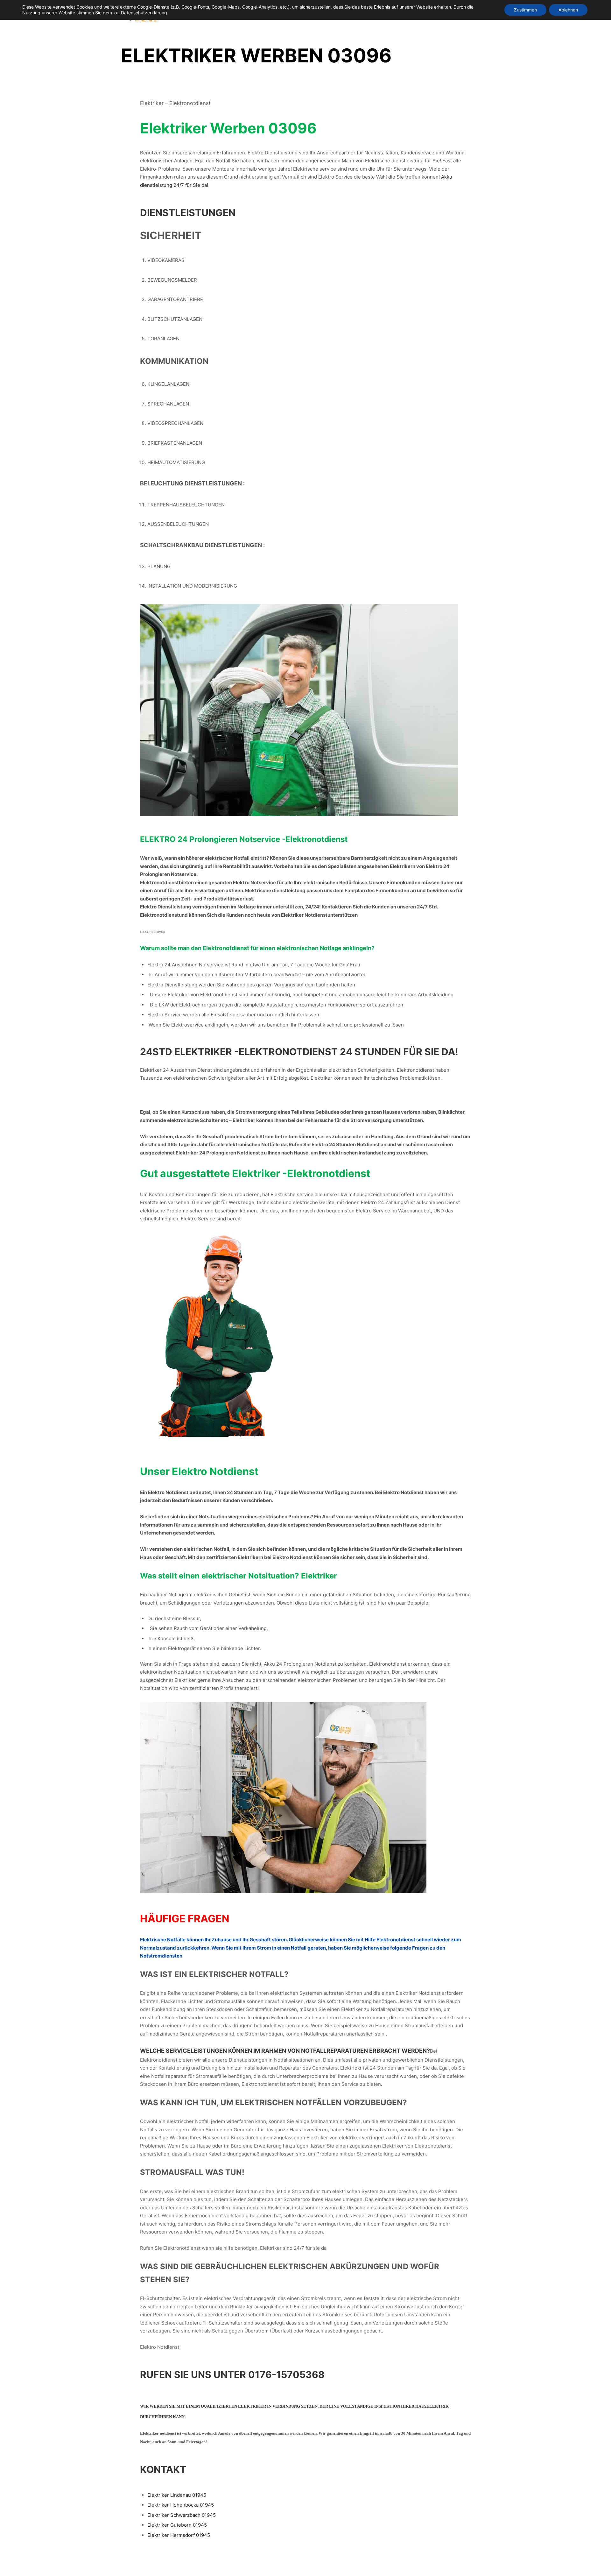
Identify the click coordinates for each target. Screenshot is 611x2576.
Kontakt (163, 2469)
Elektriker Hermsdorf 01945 (179, 2535)
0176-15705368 (286, 2375)
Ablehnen (568, 10)
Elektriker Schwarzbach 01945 (182, 2515)
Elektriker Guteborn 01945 (177, 2525)
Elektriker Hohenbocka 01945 (181, 2505)
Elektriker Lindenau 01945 (177, 2495)
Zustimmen (525, 10)
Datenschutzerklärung (144, 13)
